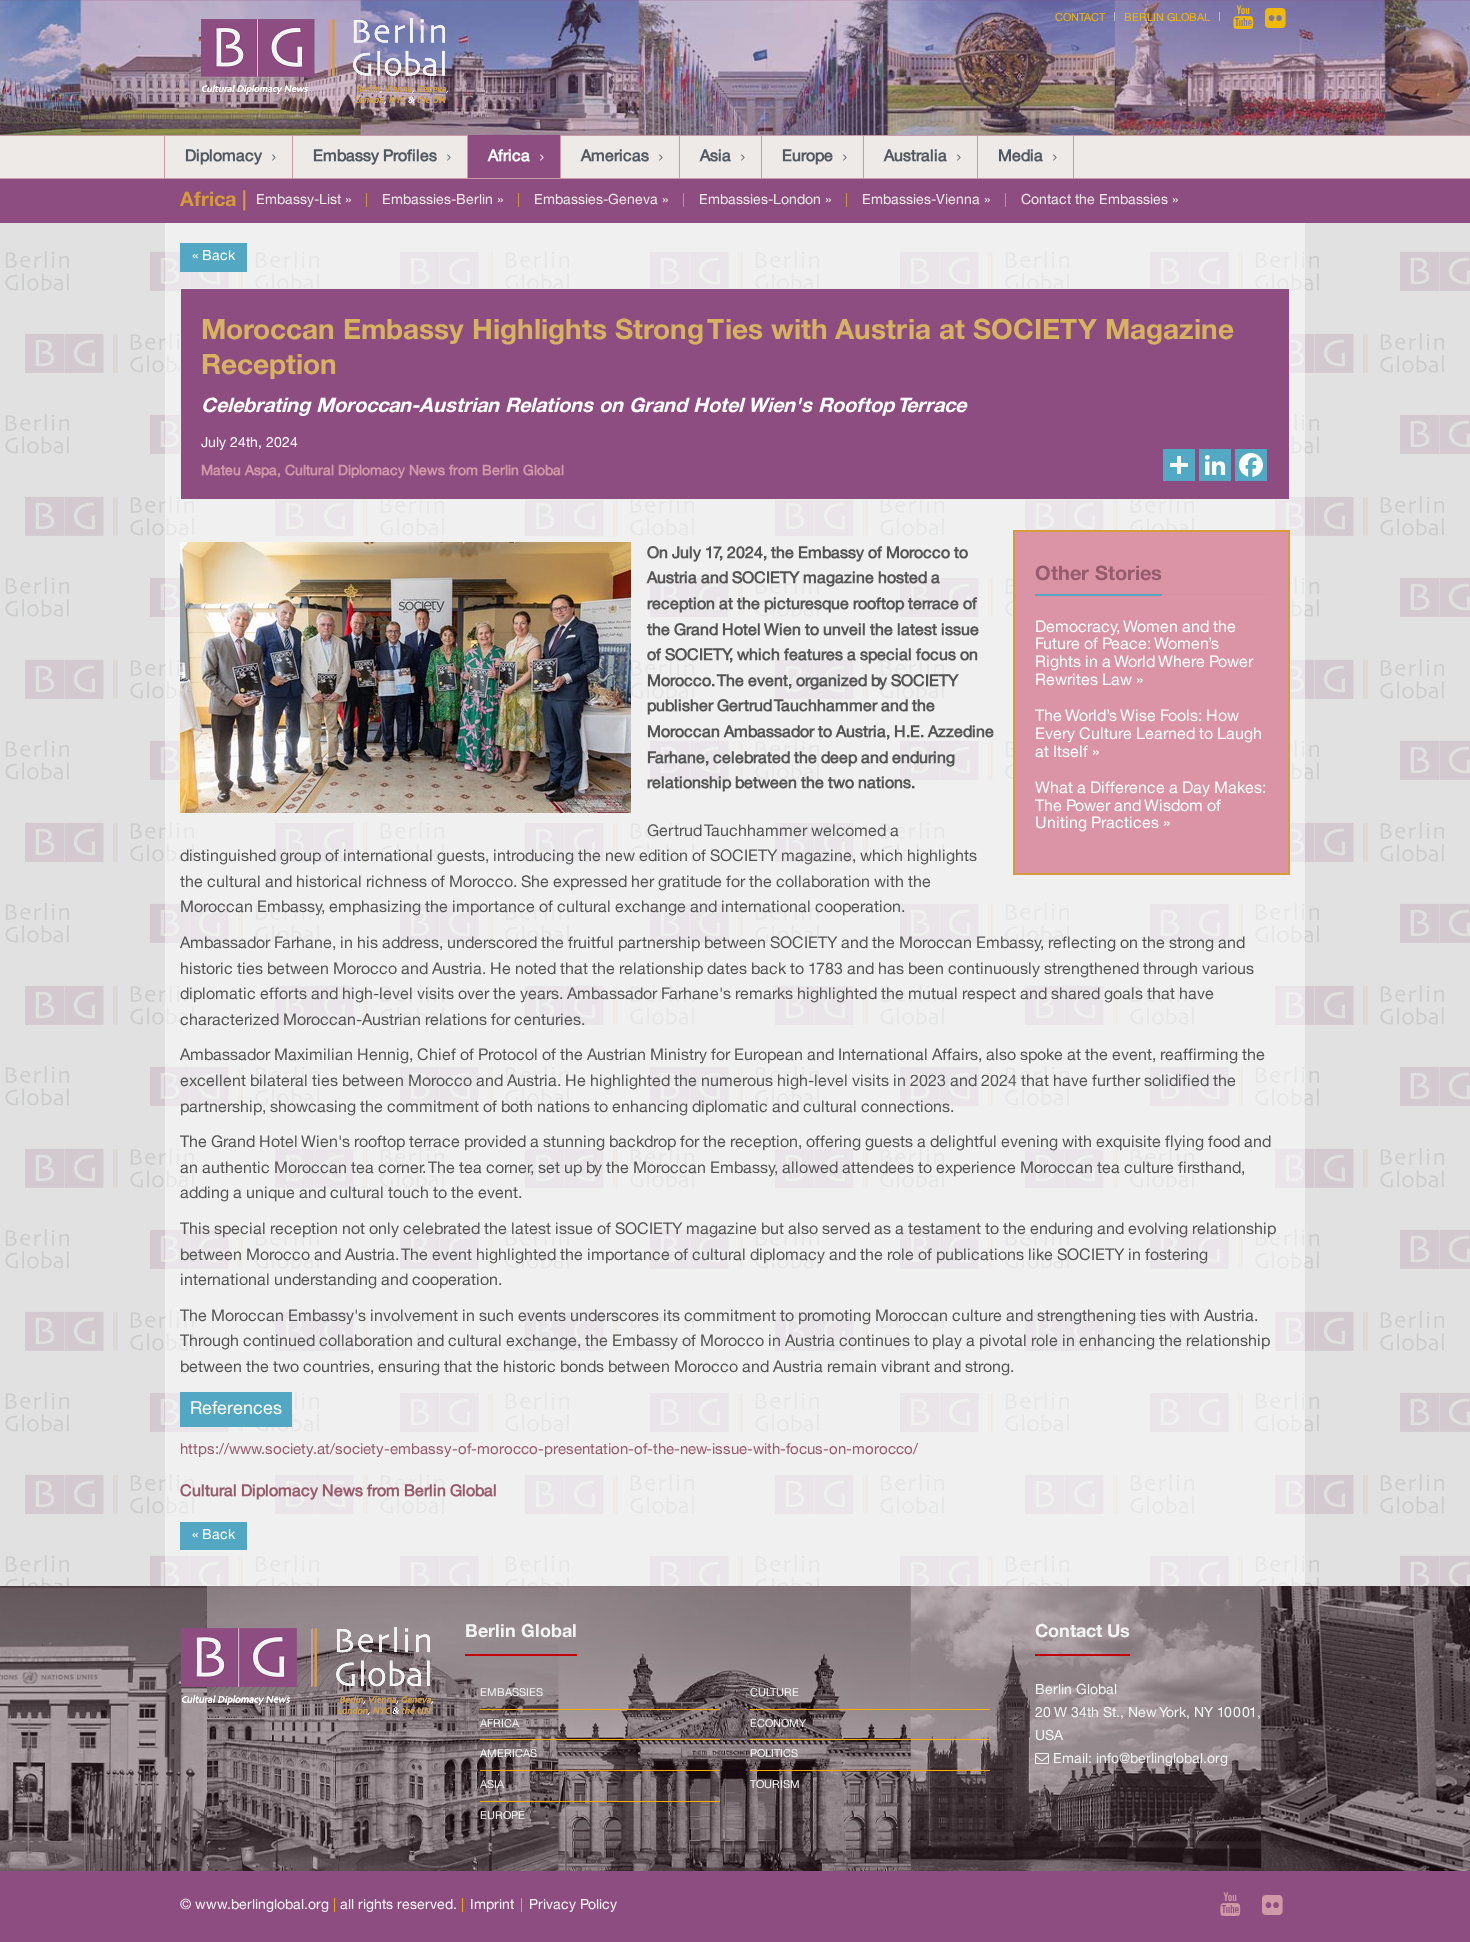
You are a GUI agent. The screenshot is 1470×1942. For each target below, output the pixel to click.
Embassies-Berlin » (442, 200)
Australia (915, 157)
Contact (1080, 18)
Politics (774, 1754)
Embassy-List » (303, 200)
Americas (615, 157)
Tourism (775, 1785)
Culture (774, 1693)
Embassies (511, 1693)
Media (1020, 157)
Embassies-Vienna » (926, 200)
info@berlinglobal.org (1162, 1759)
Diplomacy (223, 157)
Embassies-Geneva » (601, 200)
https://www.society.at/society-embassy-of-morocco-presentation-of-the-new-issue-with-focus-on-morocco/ (549, 1450)
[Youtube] (1245, 18)
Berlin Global (1167, 18)
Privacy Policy (573, 1905)
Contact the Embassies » (1099, 200)
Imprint (492, 1905)
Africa (509, 157)
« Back (213, 256)
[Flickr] (1275, 18)
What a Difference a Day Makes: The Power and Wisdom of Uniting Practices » (1150, 806)
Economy (778, 1724)
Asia (715, 157)
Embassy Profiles (375, 157)
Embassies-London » (765, 200)
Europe (807, 157)
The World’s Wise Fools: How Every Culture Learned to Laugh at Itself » (1148, 734)
